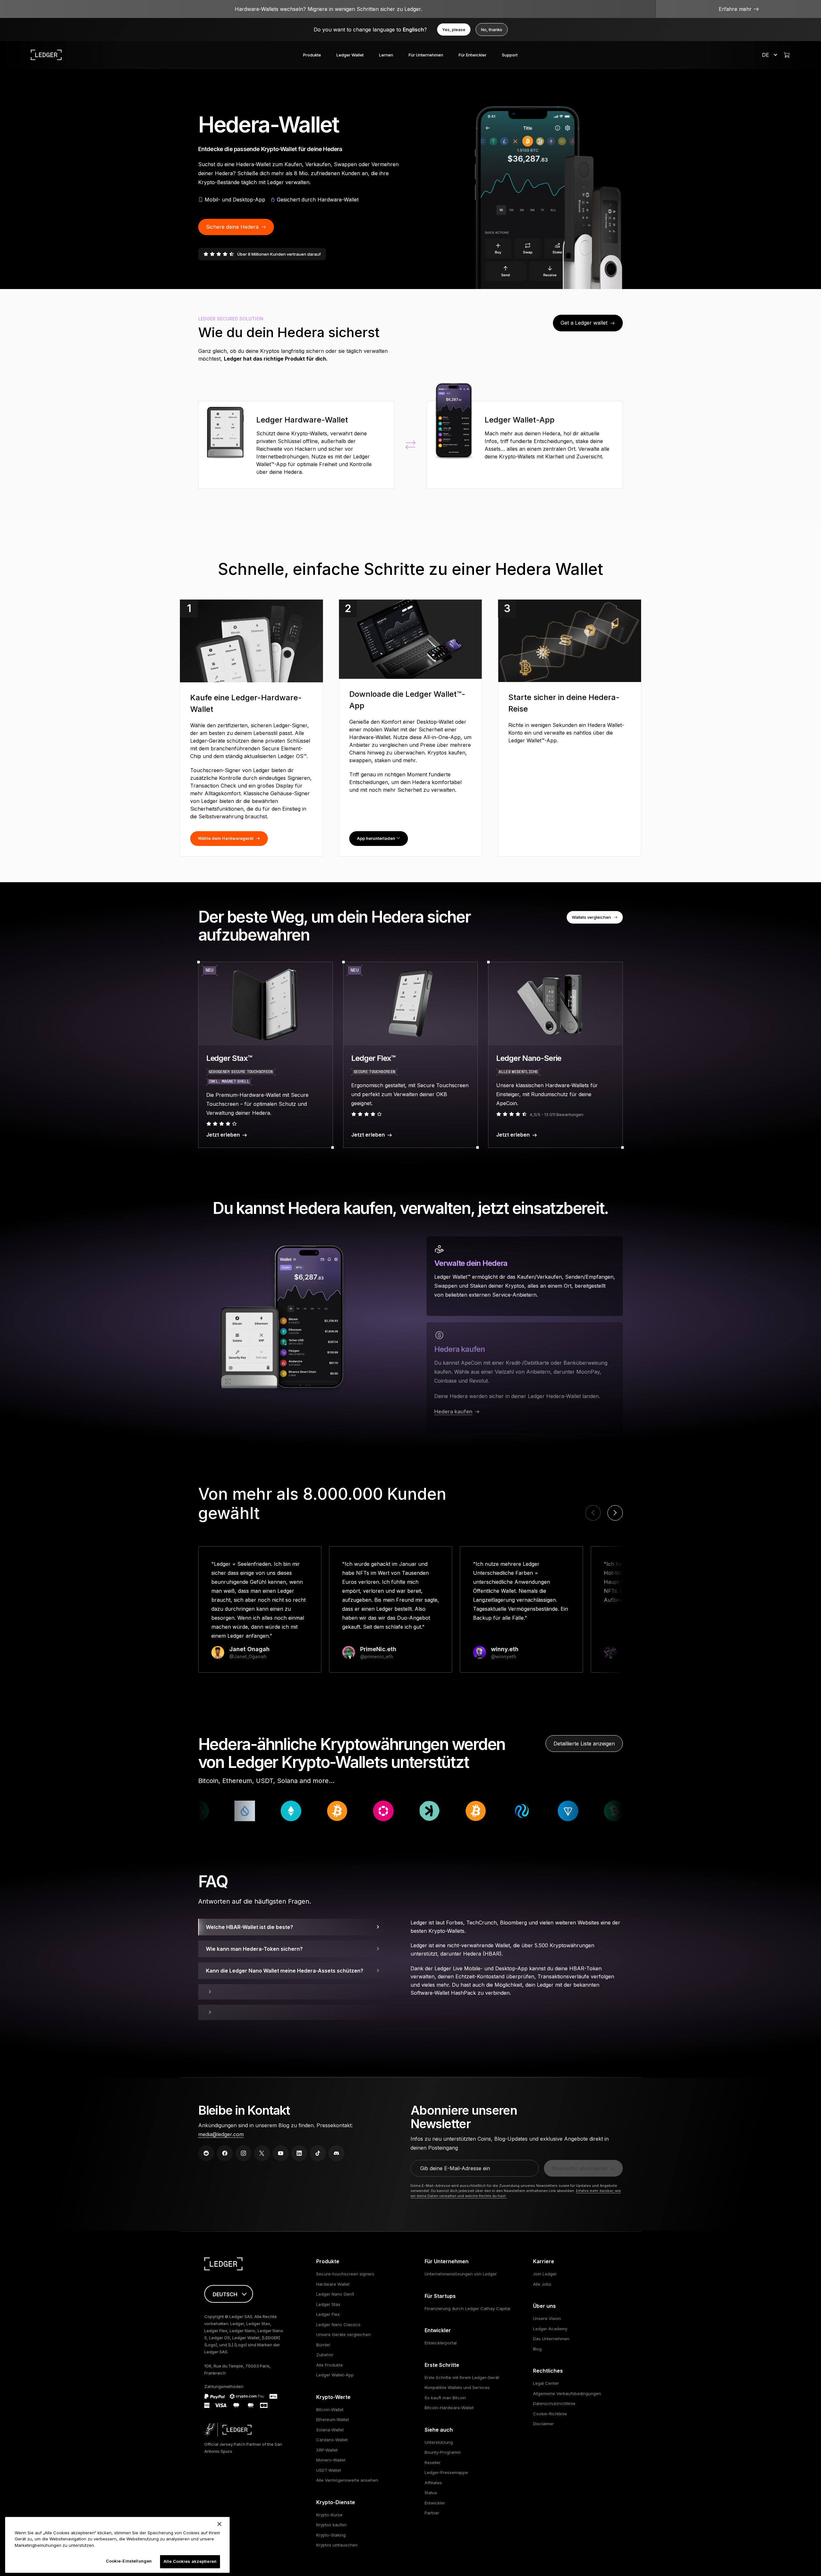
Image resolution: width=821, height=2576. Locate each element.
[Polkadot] (219, 1811)
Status (431, 2493)
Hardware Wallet (333, 2284)
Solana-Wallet (330, 2430)
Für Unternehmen (426, 55)
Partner (432, 2513)
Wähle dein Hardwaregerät (226, 838)
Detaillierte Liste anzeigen (584, 1744)
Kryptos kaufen (331, 2525)
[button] (615, 1513)
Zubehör (325, 2355)
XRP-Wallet (327, 2450)
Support (510, 55)
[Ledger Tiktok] (318, 2153)
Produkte (312, 55)
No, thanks (492, 30)
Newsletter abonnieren (580, 2168)
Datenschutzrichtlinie (554, 2403)
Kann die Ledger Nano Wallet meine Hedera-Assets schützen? (285, 1971)
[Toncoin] (404, 1811)
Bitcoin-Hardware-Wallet (449, 2408)
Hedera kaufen (453, 1412)
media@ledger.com (221, 2134)
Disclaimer (543, 2424)
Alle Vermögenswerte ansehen (347, 2480)
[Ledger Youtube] (281, 2153)
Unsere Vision (547, 2318)
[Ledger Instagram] (243, 2153)
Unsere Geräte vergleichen (343, 2334)
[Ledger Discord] (336, 2153)
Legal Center (546, 2383)
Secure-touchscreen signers (345, 2274)
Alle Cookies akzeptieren (190, 2561)
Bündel (323, 2345)
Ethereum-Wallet (333, 2419)
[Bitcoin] (588, 1811)
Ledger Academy (550, 2329)
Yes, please (454, 30)
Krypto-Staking (331, 2535)
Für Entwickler (473, 55)
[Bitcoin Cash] (450, 1811)
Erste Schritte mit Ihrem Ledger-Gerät (462, 2377)
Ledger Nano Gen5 (335, 2294)
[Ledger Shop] (787, 55)
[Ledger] (46, 55)
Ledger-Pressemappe (446, 2472)
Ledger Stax (328, 2304)
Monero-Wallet (331, 2460)
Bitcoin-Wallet (330, 2410)
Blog (537, 2349)
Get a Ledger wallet (584, 323)
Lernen (386, 55)
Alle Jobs (542, 2284)
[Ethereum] (542, 1811)
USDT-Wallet (329, 2470)
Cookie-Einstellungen (129, 2561)
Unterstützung (439, 2442)
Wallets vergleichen (591, 917)
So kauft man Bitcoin (445, 2398)
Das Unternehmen (551, 2339)
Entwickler (435, 2503)
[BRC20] (311, 1811)
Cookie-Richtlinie (550, 2414)
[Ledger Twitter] (262, 2153)
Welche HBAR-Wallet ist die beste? (250, 1927)
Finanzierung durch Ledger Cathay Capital (467, 2308)
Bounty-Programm (443, 2452)
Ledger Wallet (350, 55)
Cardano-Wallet (332, 2440)
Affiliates (433, 2483)
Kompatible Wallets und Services (457, 2387)
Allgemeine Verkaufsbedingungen (567, 2393)
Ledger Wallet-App (335, 2375)
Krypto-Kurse (329, 2515)
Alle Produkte (330, 2365)
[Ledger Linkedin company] (299, 2153)
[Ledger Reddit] (206, 2153)
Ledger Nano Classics (338, 2324)
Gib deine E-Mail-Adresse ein (455, 2168)
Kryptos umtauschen (337, 2545)
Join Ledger (545, 2274)
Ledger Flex (328, 2314)
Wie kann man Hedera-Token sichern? (254, 1949)
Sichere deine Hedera (232, 227)
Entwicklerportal (441, 2343)
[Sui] (496, 1811)
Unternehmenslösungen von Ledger (461, 2274)
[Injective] (358, 1811)
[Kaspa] (265, 1811)
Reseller (433, 2462)
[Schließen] (219, 2524)
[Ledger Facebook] (225, 2153)
